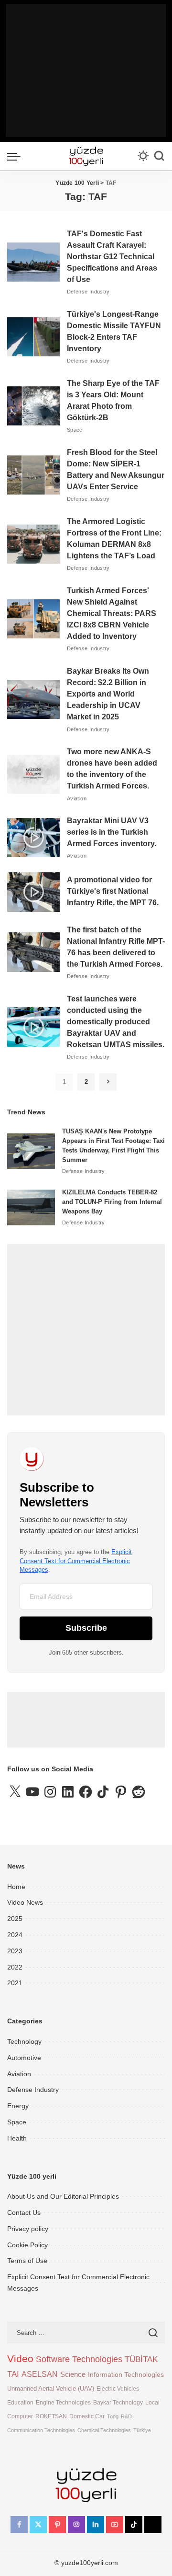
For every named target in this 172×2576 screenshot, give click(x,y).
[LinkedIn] (96, 2525)
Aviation (77, 798)
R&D (126, 2416)
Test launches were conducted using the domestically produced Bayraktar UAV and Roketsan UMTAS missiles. (116, 1022)
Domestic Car (87, 2416)
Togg (113, 2416)
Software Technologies (79, 2359)
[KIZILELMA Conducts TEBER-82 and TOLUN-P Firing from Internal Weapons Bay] (31, 1207)
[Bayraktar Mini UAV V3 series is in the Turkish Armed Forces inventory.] (33, 838)
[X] (38, 2525)
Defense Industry (88, 292)
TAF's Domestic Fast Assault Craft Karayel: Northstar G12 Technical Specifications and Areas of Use (112, 257)
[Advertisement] (86, 71)
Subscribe (86, 1628)
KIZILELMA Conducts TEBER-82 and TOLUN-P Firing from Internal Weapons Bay (112, 1202)
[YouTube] (115, 2525)
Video (20, 2359)
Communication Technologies (41, 2430)
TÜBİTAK (141, 2359)
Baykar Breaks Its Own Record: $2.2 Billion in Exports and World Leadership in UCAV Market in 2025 (108, 694)
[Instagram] (76, 2525)
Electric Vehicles (118, 2389)
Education (20, 2402)
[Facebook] (19, 2525)
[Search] (159, 156)
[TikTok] (134, 2525)
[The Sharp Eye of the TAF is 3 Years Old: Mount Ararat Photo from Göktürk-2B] (33, 406)
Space (75, 430)
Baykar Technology (118, 2402)
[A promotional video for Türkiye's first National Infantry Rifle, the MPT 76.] (33, 892)
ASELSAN (40, 2374)
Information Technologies (126, 2374)
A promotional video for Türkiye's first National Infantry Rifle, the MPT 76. (113, 891)
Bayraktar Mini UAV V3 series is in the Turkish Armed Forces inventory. (112, 832)
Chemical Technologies (104, 2430)
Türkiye (142, 2430)
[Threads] (153, 2525)
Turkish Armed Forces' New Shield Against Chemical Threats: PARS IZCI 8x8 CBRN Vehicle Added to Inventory (112, 613)
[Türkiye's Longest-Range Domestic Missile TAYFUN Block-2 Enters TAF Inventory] (33, 337)
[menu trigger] (16, 156)
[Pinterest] (57, 2525)
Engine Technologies (63, 2402)
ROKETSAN (51, 2416)
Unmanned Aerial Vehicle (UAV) (51, 2389)
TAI (13, 2374)
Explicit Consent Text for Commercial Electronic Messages (76, 1561)
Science (73, 2374)
